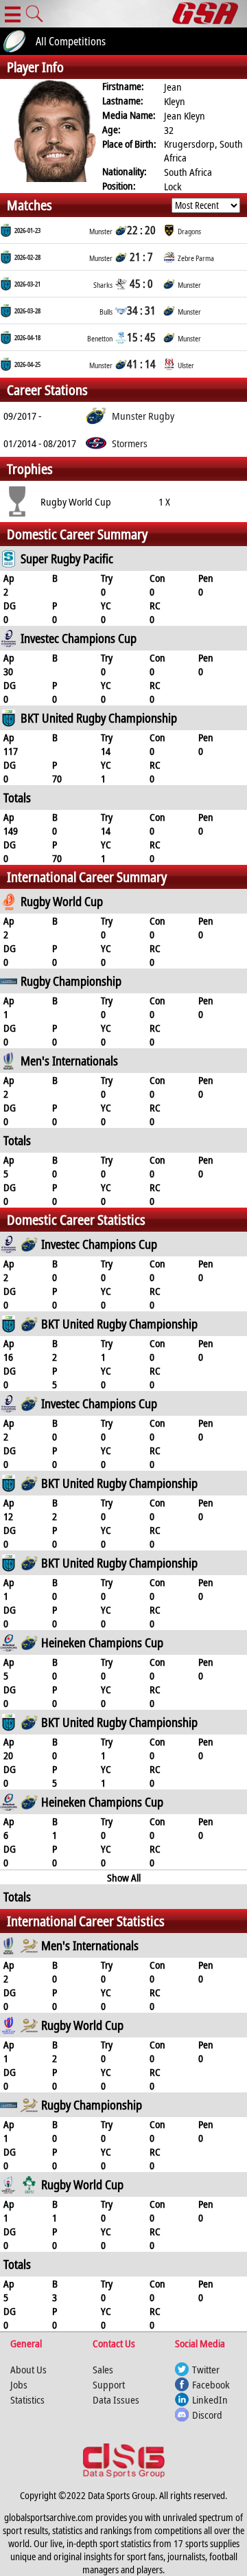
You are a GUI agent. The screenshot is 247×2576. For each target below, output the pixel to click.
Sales (103, 2369)
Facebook (211, 2384)
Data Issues (116, 2399)
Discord (207, 2415)
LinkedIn (210, 2399)
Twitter (206, 2369)
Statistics (27, 2399)
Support (109, 2384)
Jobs (19, 2384)
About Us (28, 2369)
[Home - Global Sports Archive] (210, 14)
